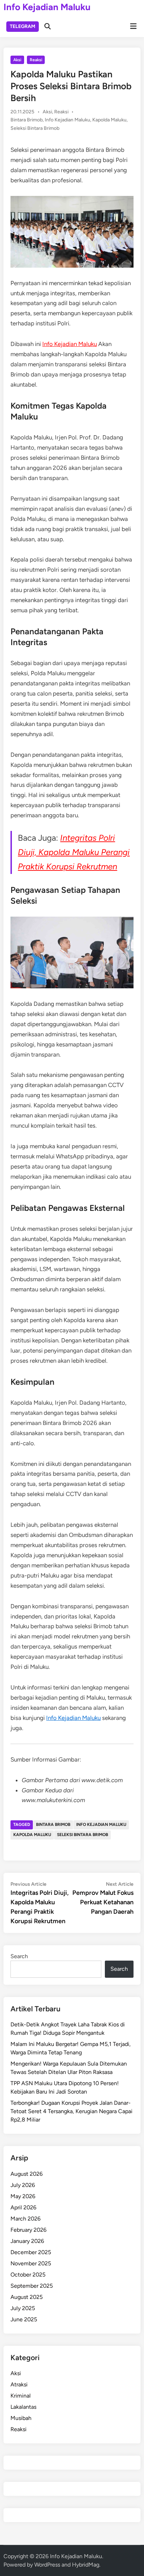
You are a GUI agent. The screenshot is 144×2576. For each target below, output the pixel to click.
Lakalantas (23, 2407)
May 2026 (23, 2196)
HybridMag (86, 2565)
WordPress (47, 2565)
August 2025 (27, 2297)
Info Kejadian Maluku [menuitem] (70, 344)
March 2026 (26, 2219)
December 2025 (31, 2252)
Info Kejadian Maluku (47, 7)
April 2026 (23, 2207)
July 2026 (23, 2185)
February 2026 (28, 2230)
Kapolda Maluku (109, 120)
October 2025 (28, 2275)
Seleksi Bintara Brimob (35, 128)
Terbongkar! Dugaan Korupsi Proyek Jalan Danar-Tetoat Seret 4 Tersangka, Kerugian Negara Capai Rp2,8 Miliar (71, 2111)
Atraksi (19, 2384)
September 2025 (32, 2286)
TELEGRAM (23, 26)
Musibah (21, 2418)
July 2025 (23, 2308)
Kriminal (21, 2396)
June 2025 (24, 2319)
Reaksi (36, 60)
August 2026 (27, 2174)
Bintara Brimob (27, 120)
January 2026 (27, 2241)
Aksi (17, 60)
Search (19, 1956)
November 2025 (31, 2263)
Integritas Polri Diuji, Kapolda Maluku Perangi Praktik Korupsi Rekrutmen (74, 852)
